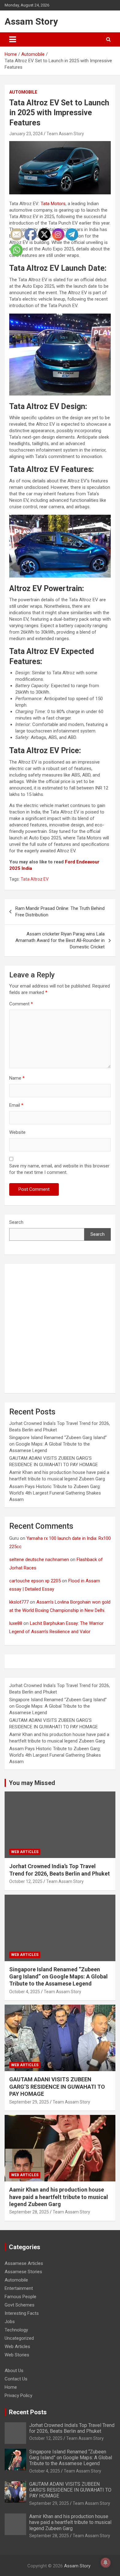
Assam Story (31, 21)
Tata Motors (53, 204)
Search (98, 1234)
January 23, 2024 (26, 134)
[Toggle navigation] (13, 39)
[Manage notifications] (106, 2562)
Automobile (23, 92)
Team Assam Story (65, 134)
